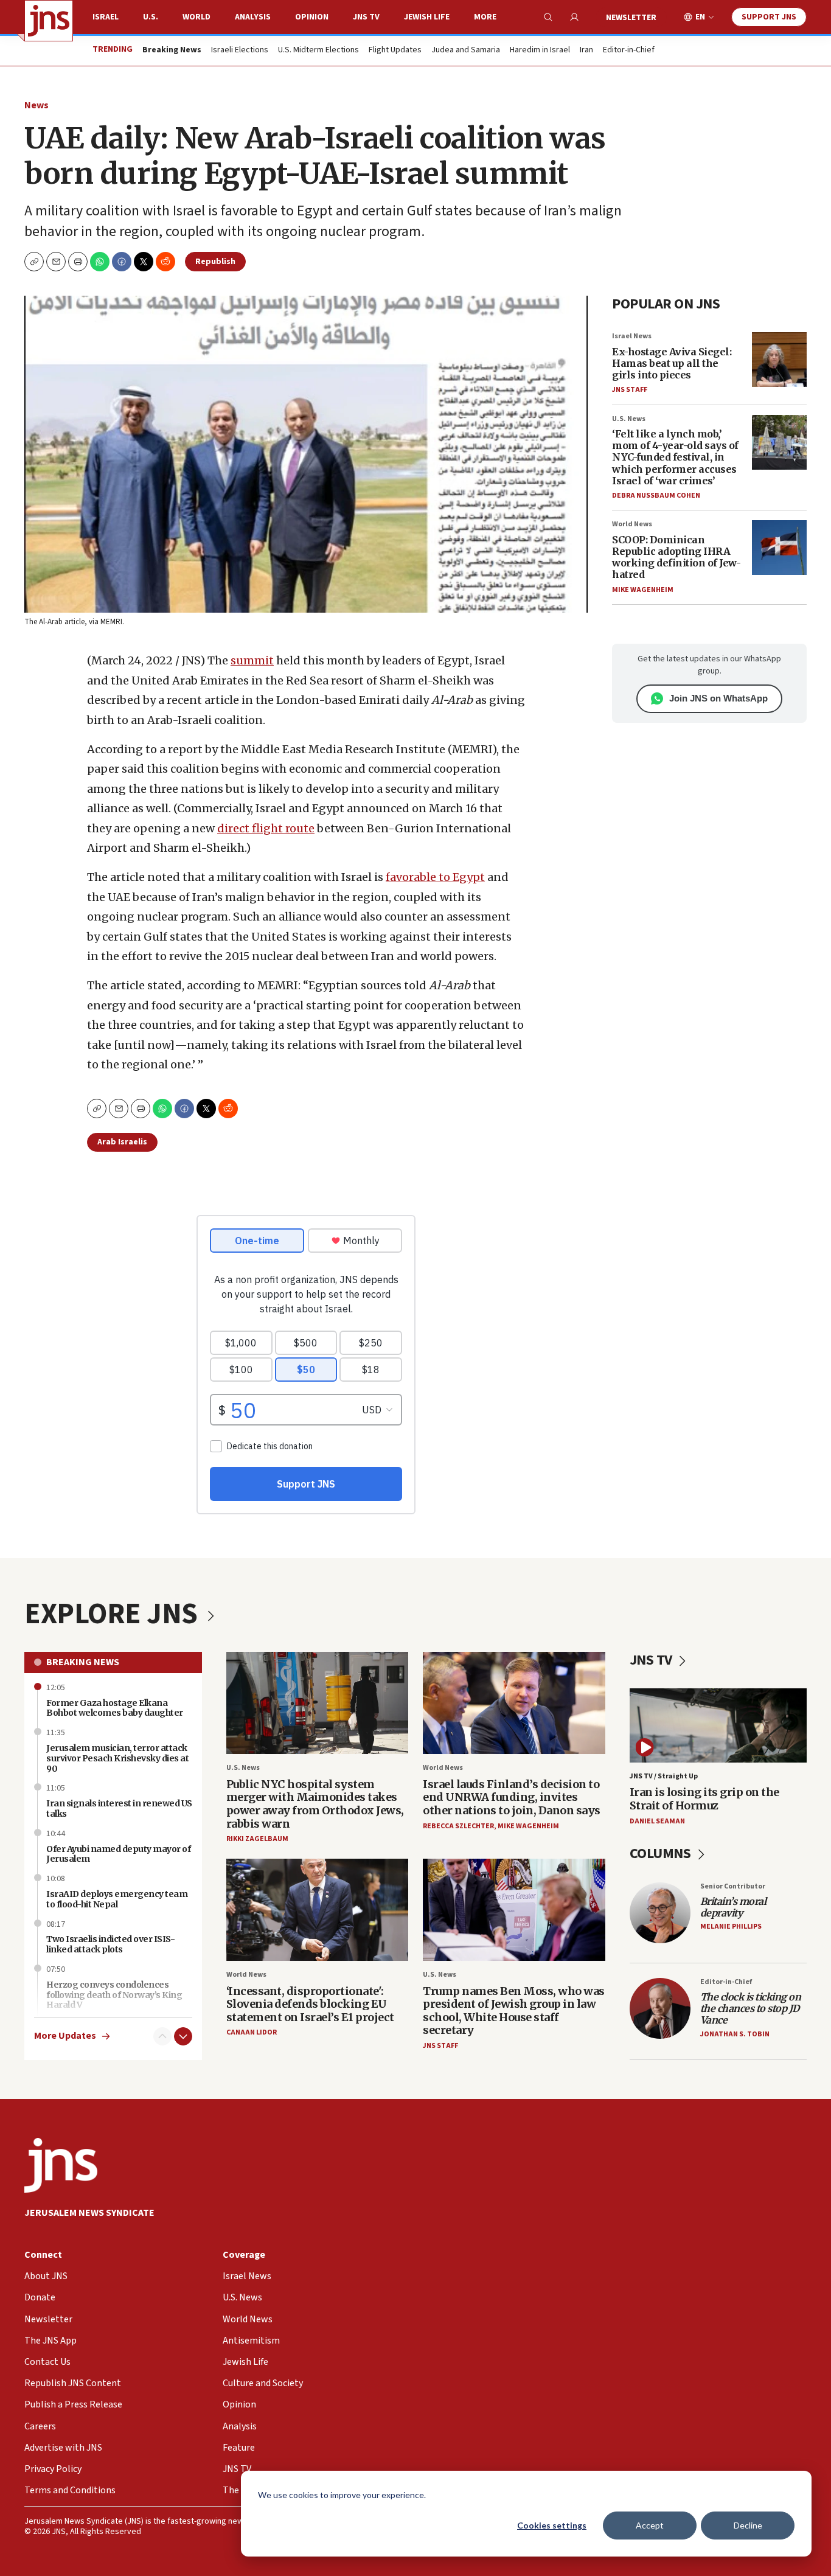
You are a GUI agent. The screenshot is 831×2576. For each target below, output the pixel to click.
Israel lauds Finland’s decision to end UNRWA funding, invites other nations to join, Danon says (512, 1797)
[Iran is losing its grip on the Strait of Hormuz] (718, 1725)
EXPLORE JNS (114, 1614)
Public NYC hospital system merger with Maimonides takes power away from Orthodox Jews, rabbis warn (315, 1804)
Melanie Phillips (731, 1927)
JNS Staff (630, 390)
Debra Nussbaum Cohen (656, 496)
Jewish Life (427, 17)
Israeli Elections (240, 50)
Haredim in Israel (540, 50)
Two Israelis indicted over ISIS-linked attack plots (110, 1944)
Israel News (632, 336)
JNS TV (366, 17)
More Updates (65, 2036)
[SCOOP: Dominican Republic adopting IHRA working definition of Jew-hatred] (779, 548)
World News (632, 524)
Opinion (312, 17)
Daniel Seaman (657, 1821)
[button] (78, 262)
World (196, 17)
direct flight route (266, 828)
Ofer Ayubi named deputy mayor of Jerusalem (118, 1854)
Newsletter (631, 18)
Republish (215, 262)
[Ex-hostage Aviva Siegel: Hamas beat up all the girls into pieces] (779, 360)
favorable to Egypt (435, 877)
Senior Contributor (733, 1886)
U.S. (151, 17)
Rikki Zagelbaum (257, 1839)
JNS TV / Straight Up (664, 1776)
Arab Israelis (122, 1142)
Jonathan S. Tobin (735, 2034)
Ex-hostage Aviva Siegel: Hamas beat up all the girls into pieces (672, 363)
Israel (106, 17)
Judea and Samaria (466, 50)
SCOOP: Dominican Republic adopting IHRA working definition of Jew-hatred (676, 557)
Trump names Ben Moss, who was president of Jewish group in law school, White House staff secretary (514, 2011)
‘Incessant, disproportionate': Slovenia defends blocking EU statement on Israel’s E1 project (310, 2004)
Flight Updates (395, 50)
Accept (650, 2525)
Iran (586, 50)
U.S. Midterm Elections (318, 50)
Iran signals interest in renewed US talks (119, 1808)
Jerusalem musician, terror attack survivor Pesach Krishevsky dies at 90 (117, 1758)
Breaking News (83, 1662)
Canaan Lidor (252, 2032)
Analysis (253, 17)
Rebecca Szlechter (458, 1826)
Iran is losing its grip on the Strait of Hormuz (704, 1799)
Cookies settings (552, 2525)
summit (252, 660)
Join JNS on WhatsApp (718, 698)
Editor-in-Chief (629, 50)
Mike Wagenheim (643, 590)
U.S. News (629, 419)
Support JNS (769, 17)
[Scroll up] (162, 2036)
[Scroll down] (183, 2036)
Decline (748, 2525)
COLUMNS (662, 1854)
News (37, 105)
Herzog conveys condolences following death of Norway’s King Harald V (114, 1995)
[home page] (49, 21)
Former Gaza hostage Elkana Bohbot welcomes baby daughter (115, 1708)
